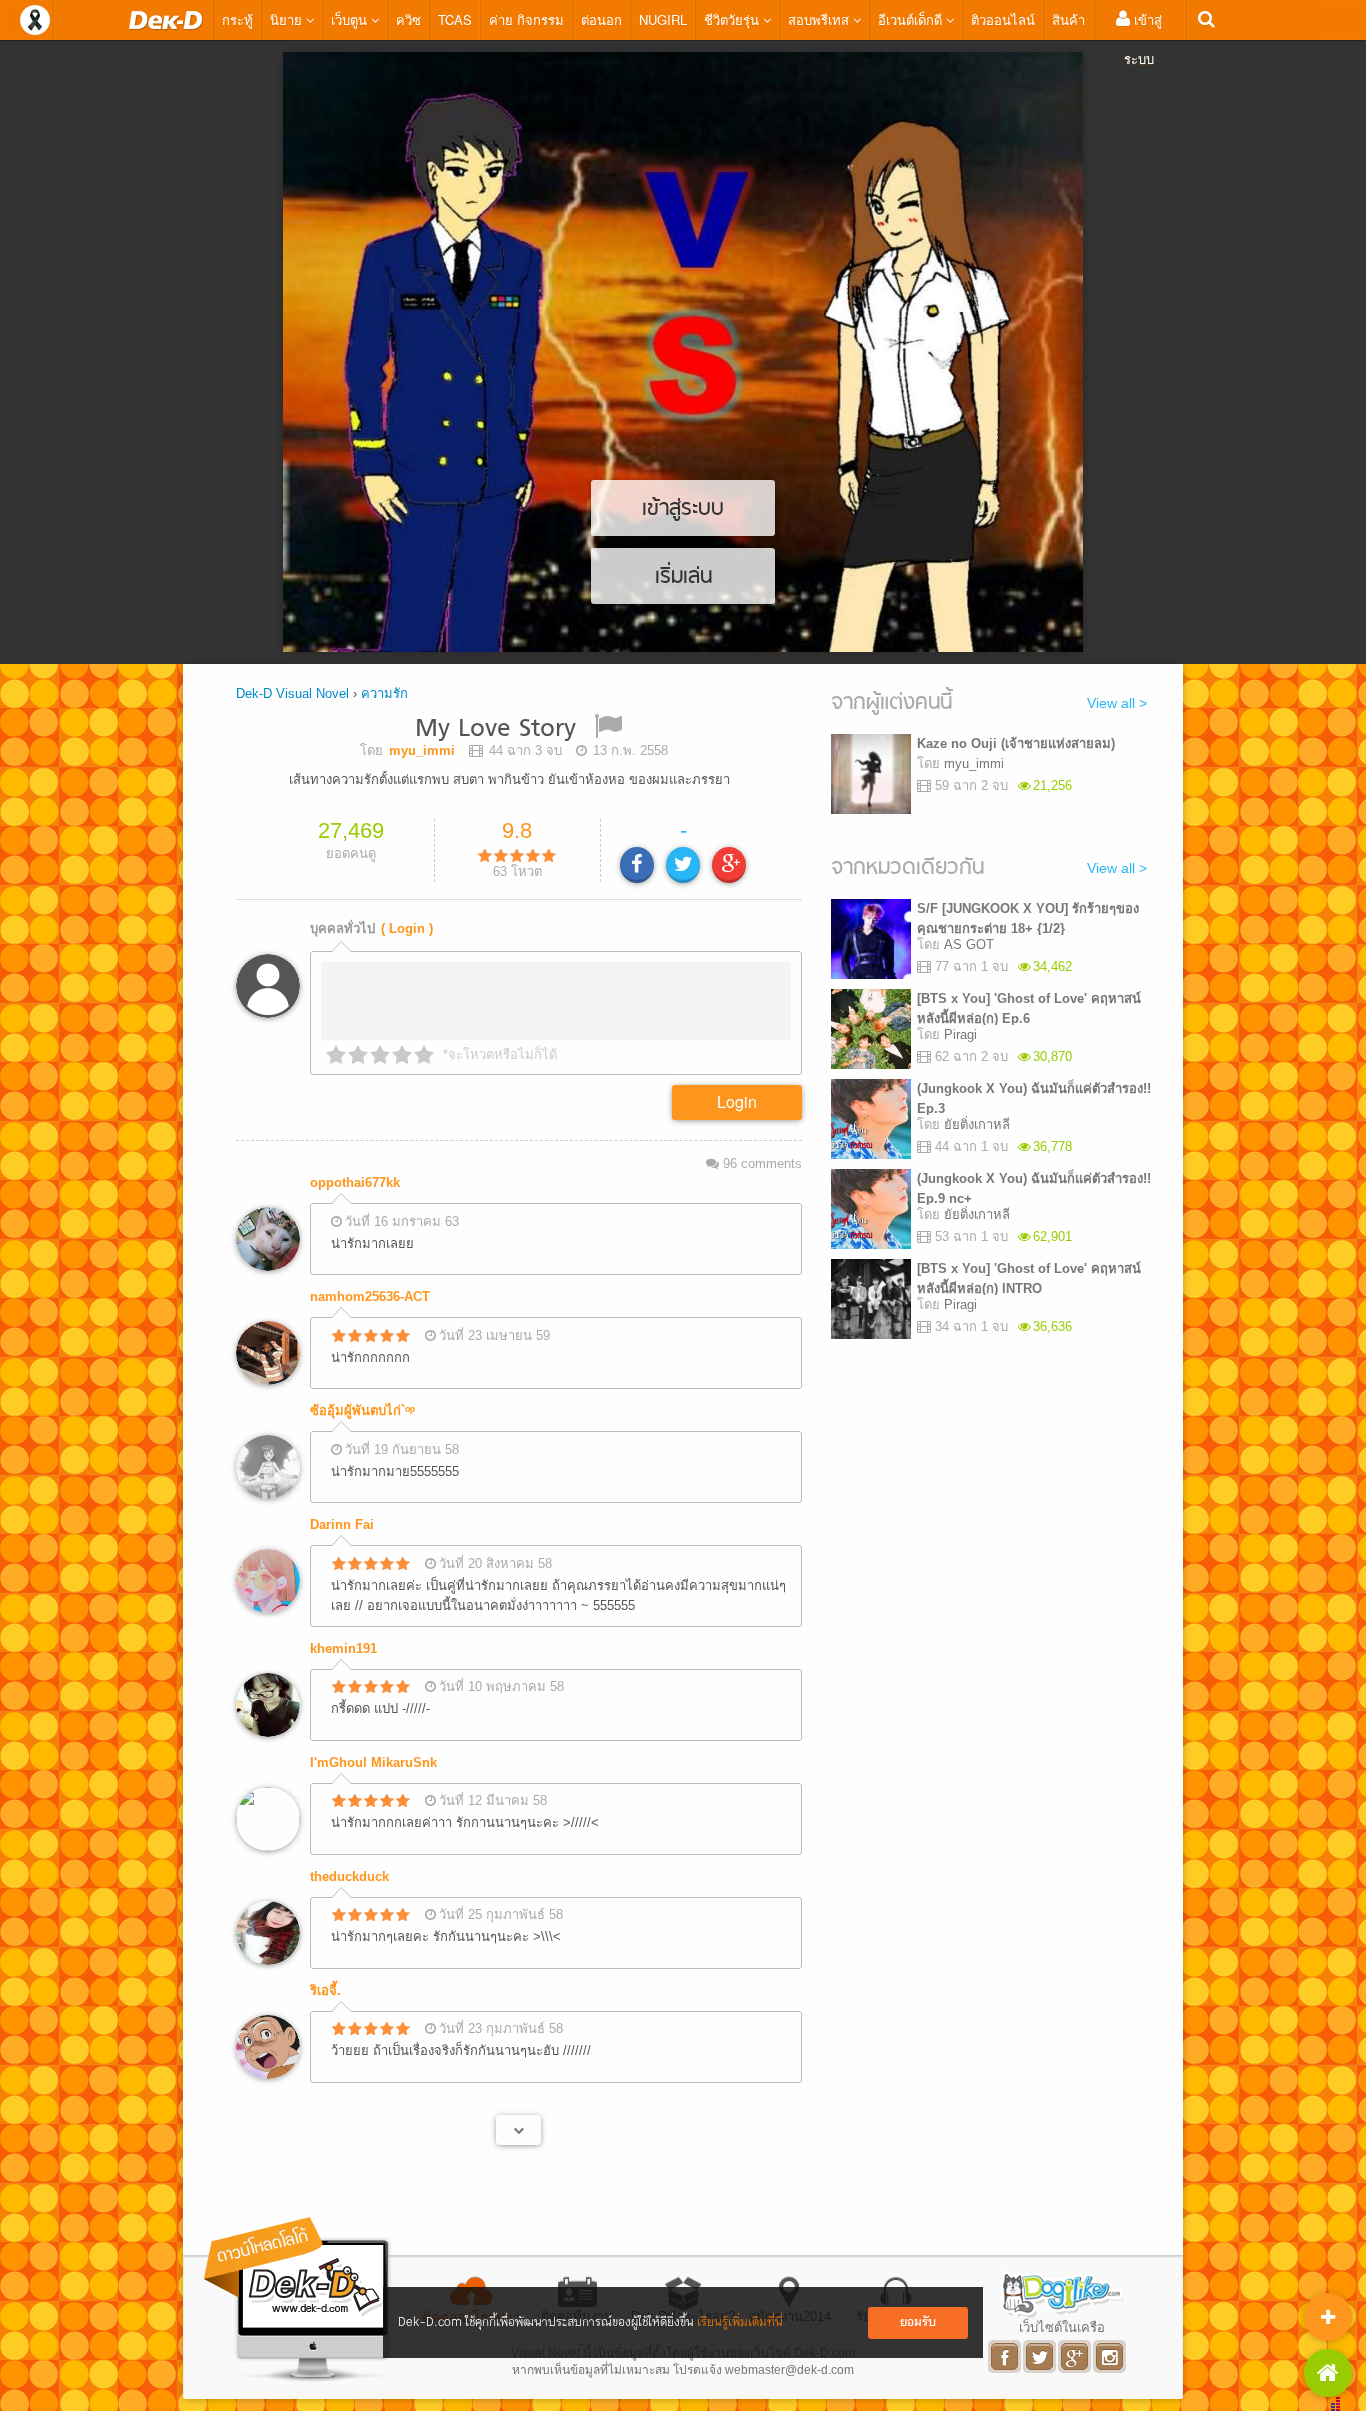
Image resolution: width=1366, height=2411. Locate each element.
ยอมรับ (918, 2322)
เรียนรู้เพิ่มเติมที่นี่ (740, 2322)
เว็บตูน (351, 19)
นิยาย (288, 19)
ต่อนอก (601, 19)
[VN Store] (1328, 2373)
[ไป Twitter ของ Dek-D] (1040, 2356)
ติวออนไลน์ (1003, 19)
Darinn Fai (342, 1524)
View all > (1117, 703)
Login (737, 1101)
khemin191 (343, 1648)
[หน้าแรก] (166, 20)
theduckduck (349, 1876)
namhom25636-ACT (370, 1296)
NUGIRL (663, 19)
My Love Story (495, 729)
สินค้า (1068, 19)
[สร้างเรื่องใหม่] (1328, 2317)
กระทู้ (237, 19)
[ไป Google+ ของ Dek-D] (1075, 2356)
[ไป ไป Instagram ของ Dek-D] (1110, 2356)
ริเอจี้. (325, 1990)
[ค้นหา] (1206, 19)
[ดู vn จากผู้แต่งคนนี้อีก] (518, 2130)
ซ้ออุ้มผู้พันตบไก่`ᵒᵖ (362, 1410)
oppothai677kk (355, 1182)
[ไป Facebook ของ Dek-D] (1005, 2356)
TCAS (455, 19)
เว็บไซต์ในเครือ (1062, 2327)
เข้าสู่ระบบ (1143, 39)
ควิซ (408, 19)
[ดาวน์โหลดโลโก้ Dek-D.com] (298, 2299)
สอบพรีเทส (820, 19)
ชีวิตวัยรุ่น (733, 19)
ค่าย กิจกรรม (526, 19)
